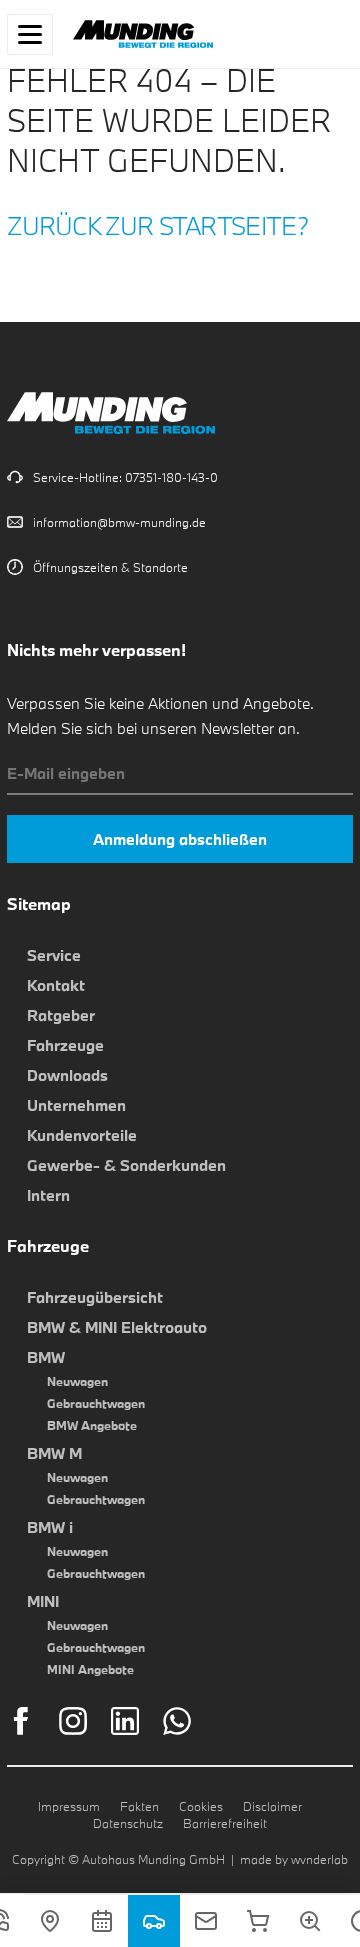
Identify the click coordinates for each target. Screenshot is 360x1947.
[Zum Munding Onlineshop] (258, 1921)
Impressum (69, 1806)
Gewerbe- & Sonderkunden (126, 1165)
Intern (48, 1195)
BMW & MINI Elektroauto (117, 1327)
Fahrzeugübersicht (95, 1297)
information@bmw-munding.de (119, 522)
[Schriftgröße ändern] (310, 1921)
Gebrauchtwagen (96, 1403)
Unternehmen (76, 1105)
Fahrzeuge (65, 1045)
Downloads (67, 1075)
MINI (43, 1601)
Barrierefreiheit (225, 1823)
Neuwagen (77, 1381)
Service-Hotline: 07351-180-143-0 (125, 477)
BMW (46, 1357)
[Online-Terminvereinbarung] (102, 1921)
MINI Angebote (90, 1669)
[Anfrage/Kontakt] (206, 1921)
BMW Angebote (92, 1425)
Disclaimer (272, 1806)
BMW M (54, 1453)
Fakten (139, 1806)
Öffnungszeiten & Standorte (110, 567)
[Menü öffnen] (30, 34)
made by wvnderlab (294, 1859)
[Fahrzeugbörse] (154, 1921)
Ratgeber (61, 1015)
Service (54, 955)
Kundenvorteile (82, 1135)
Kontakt (56, 985)
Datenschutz (128, 1823)
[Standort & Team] (50, 1921)
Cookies (201, 1806)
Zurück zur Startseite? (157, 225)
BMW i (50, 1527)
